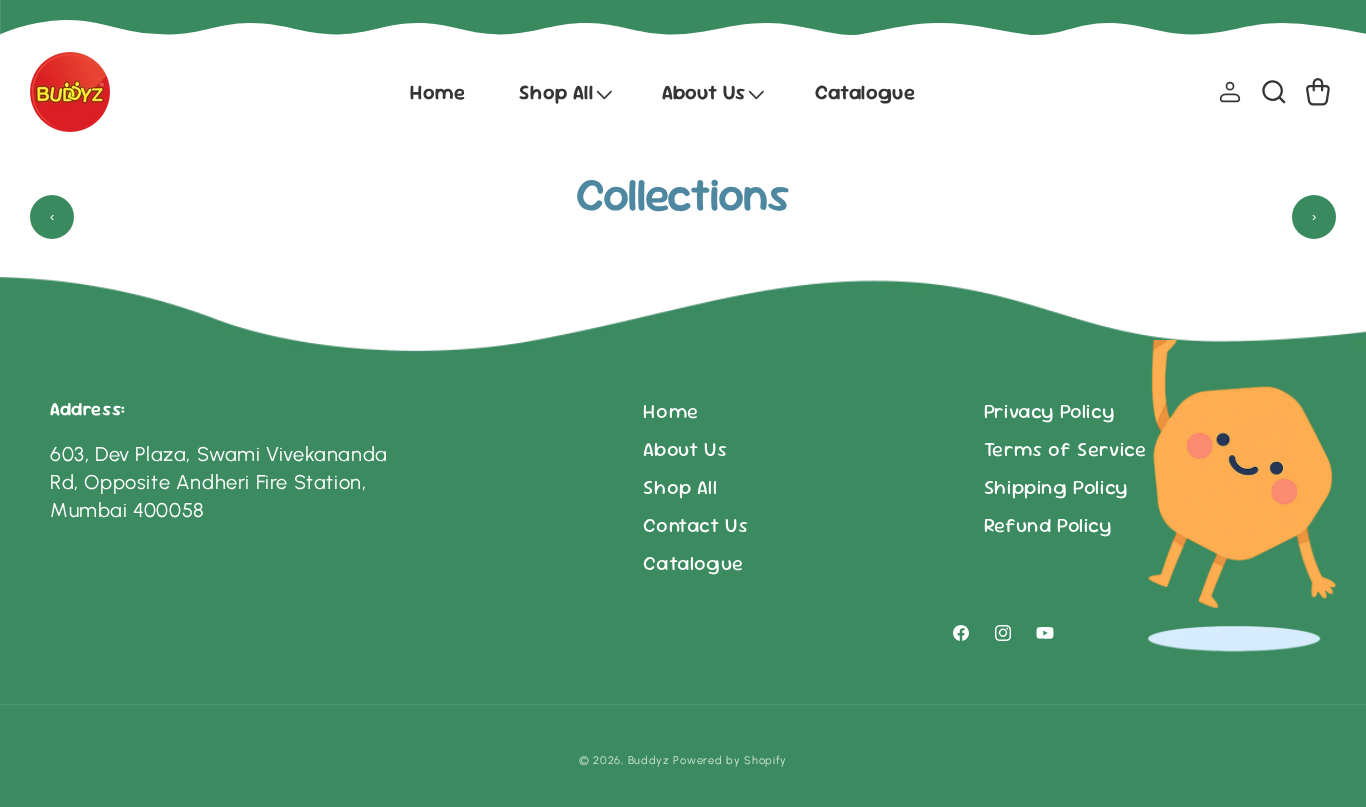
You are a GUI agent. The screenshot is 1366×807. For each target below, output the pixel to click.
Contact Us (695, 525)
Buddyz (649, 760)
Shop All (680, 487)
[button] (563, 92)
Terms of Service (1065, 449)
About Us (685, 449)
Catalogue (693, 563)
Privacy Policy (1049, 411)
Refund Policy (1048, 525)
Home (670, 411)
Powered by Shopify (730, 760)
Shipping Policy (1056, 487)
